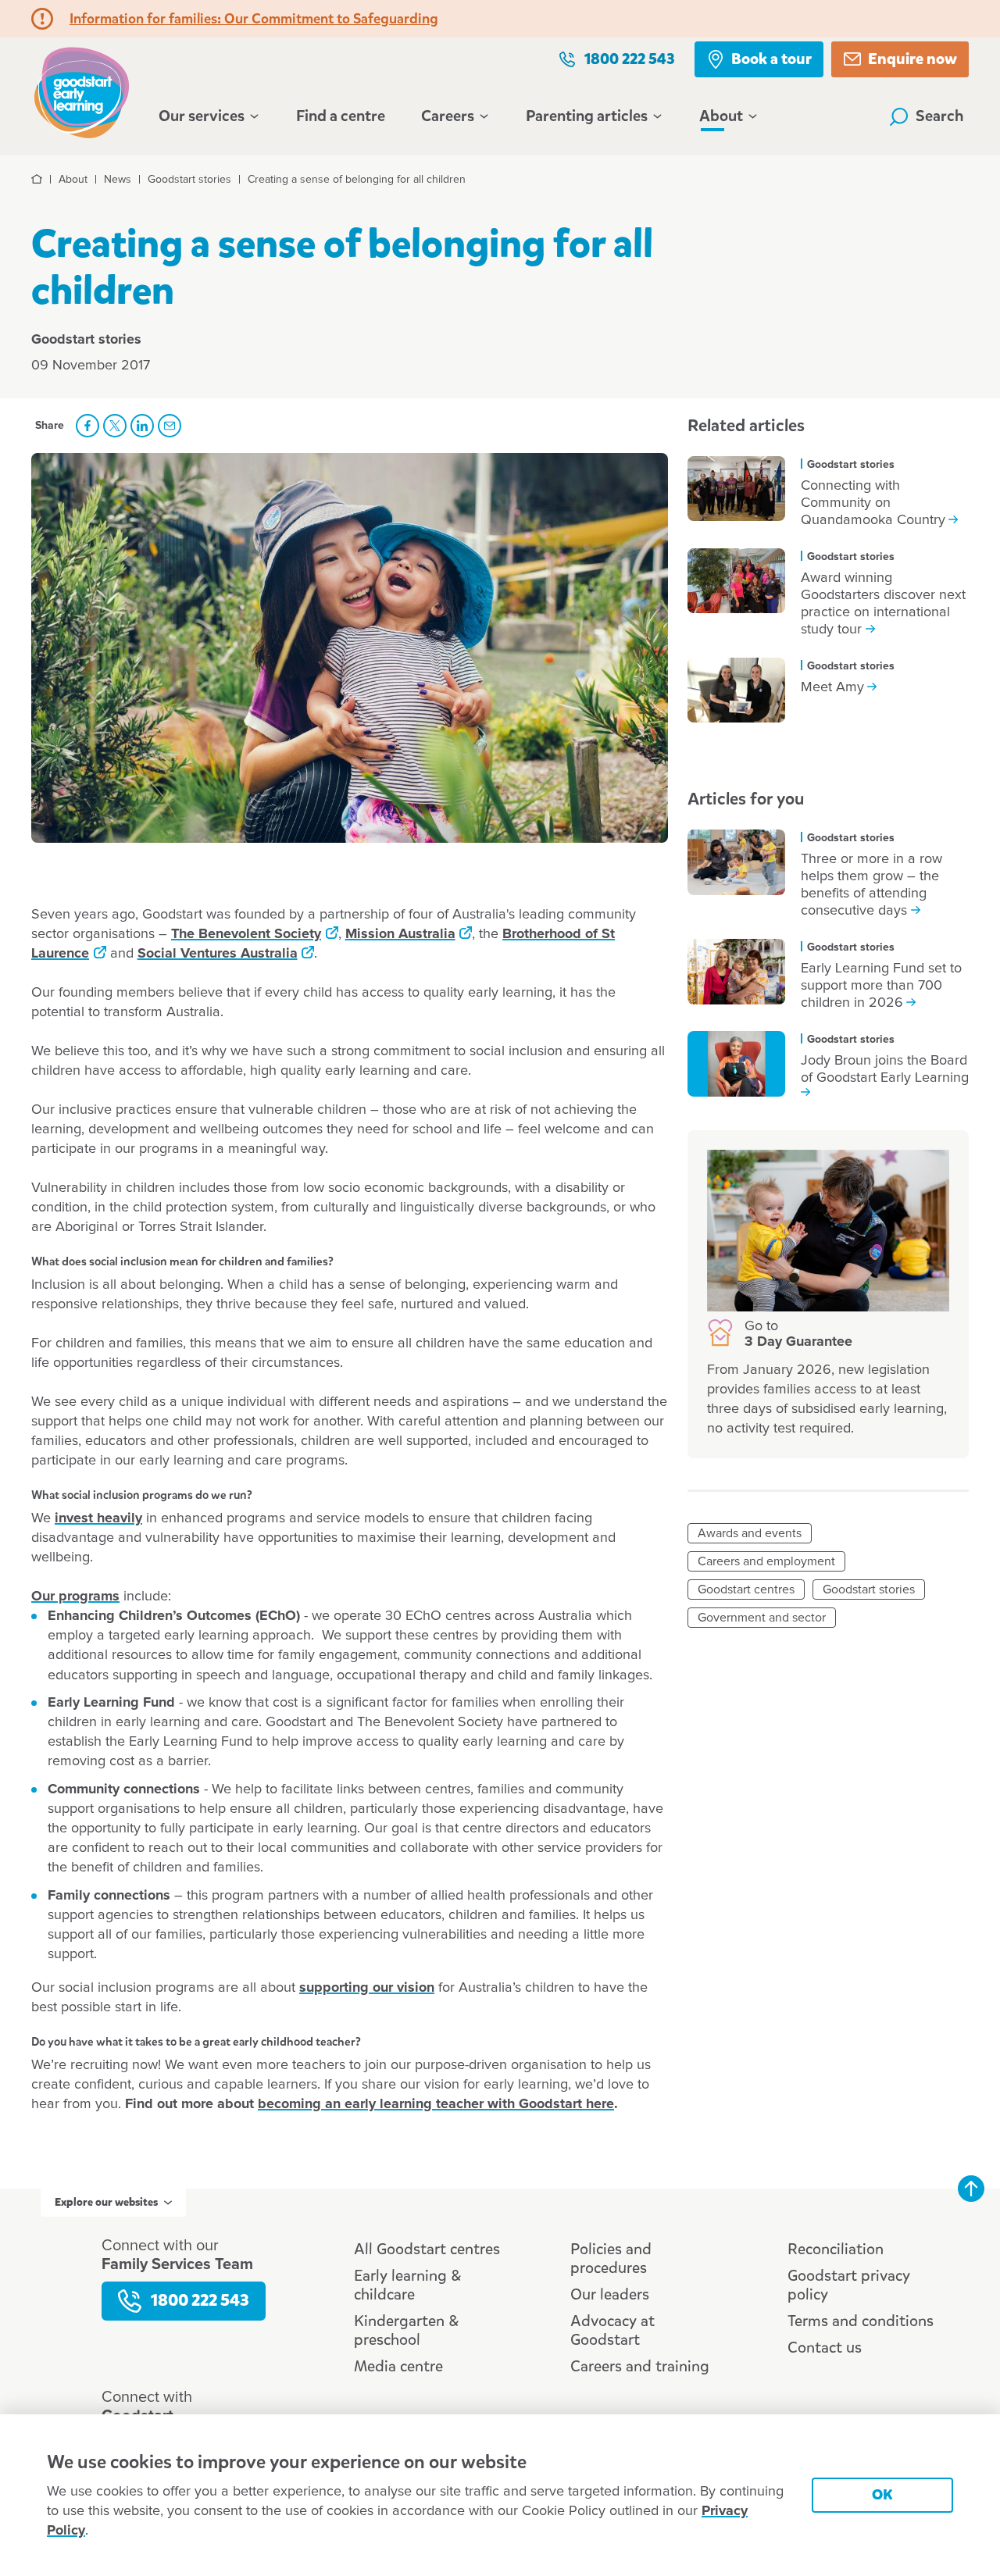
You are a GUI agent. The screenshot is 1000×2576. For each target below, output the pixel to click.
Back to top (971, 2189)
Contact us (825, 2348)
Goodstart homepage (86, 91)
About (721, 116)
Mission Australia (400, 934)
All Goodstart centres (427, 2249)
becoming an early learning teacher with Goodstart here (436, 2104)
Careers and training (640, 2366)
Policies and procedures (611, 2258)
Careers (448, 116)
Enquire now (912, 59)
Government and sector (762, 1618)
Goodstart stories (869, 1589)
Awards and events (750, 1533)
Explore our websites (106, 2202)
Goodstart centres (746, 1589)
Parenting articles (587, 116)
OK (882, 2494)
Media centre (398, 2366)
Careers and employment (766, 1561)
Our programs (75, 1597)
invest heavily (98, 1518)
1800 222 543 (630, 59)
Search (940, 116)
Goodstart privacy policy (849, 2285)
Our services (202, 116)
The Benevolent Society (246, 934)
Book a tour (771, 59)
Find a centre (341, 116)
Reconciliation (836, 2249)
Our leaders (610, 2294)
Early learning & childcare (407, 2285)
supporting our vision (367, 1988)
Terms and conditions (861, 2321)
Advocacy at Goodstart (612, 2330)
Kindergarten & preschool (406, 2330)
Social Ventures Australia (218, 954)
